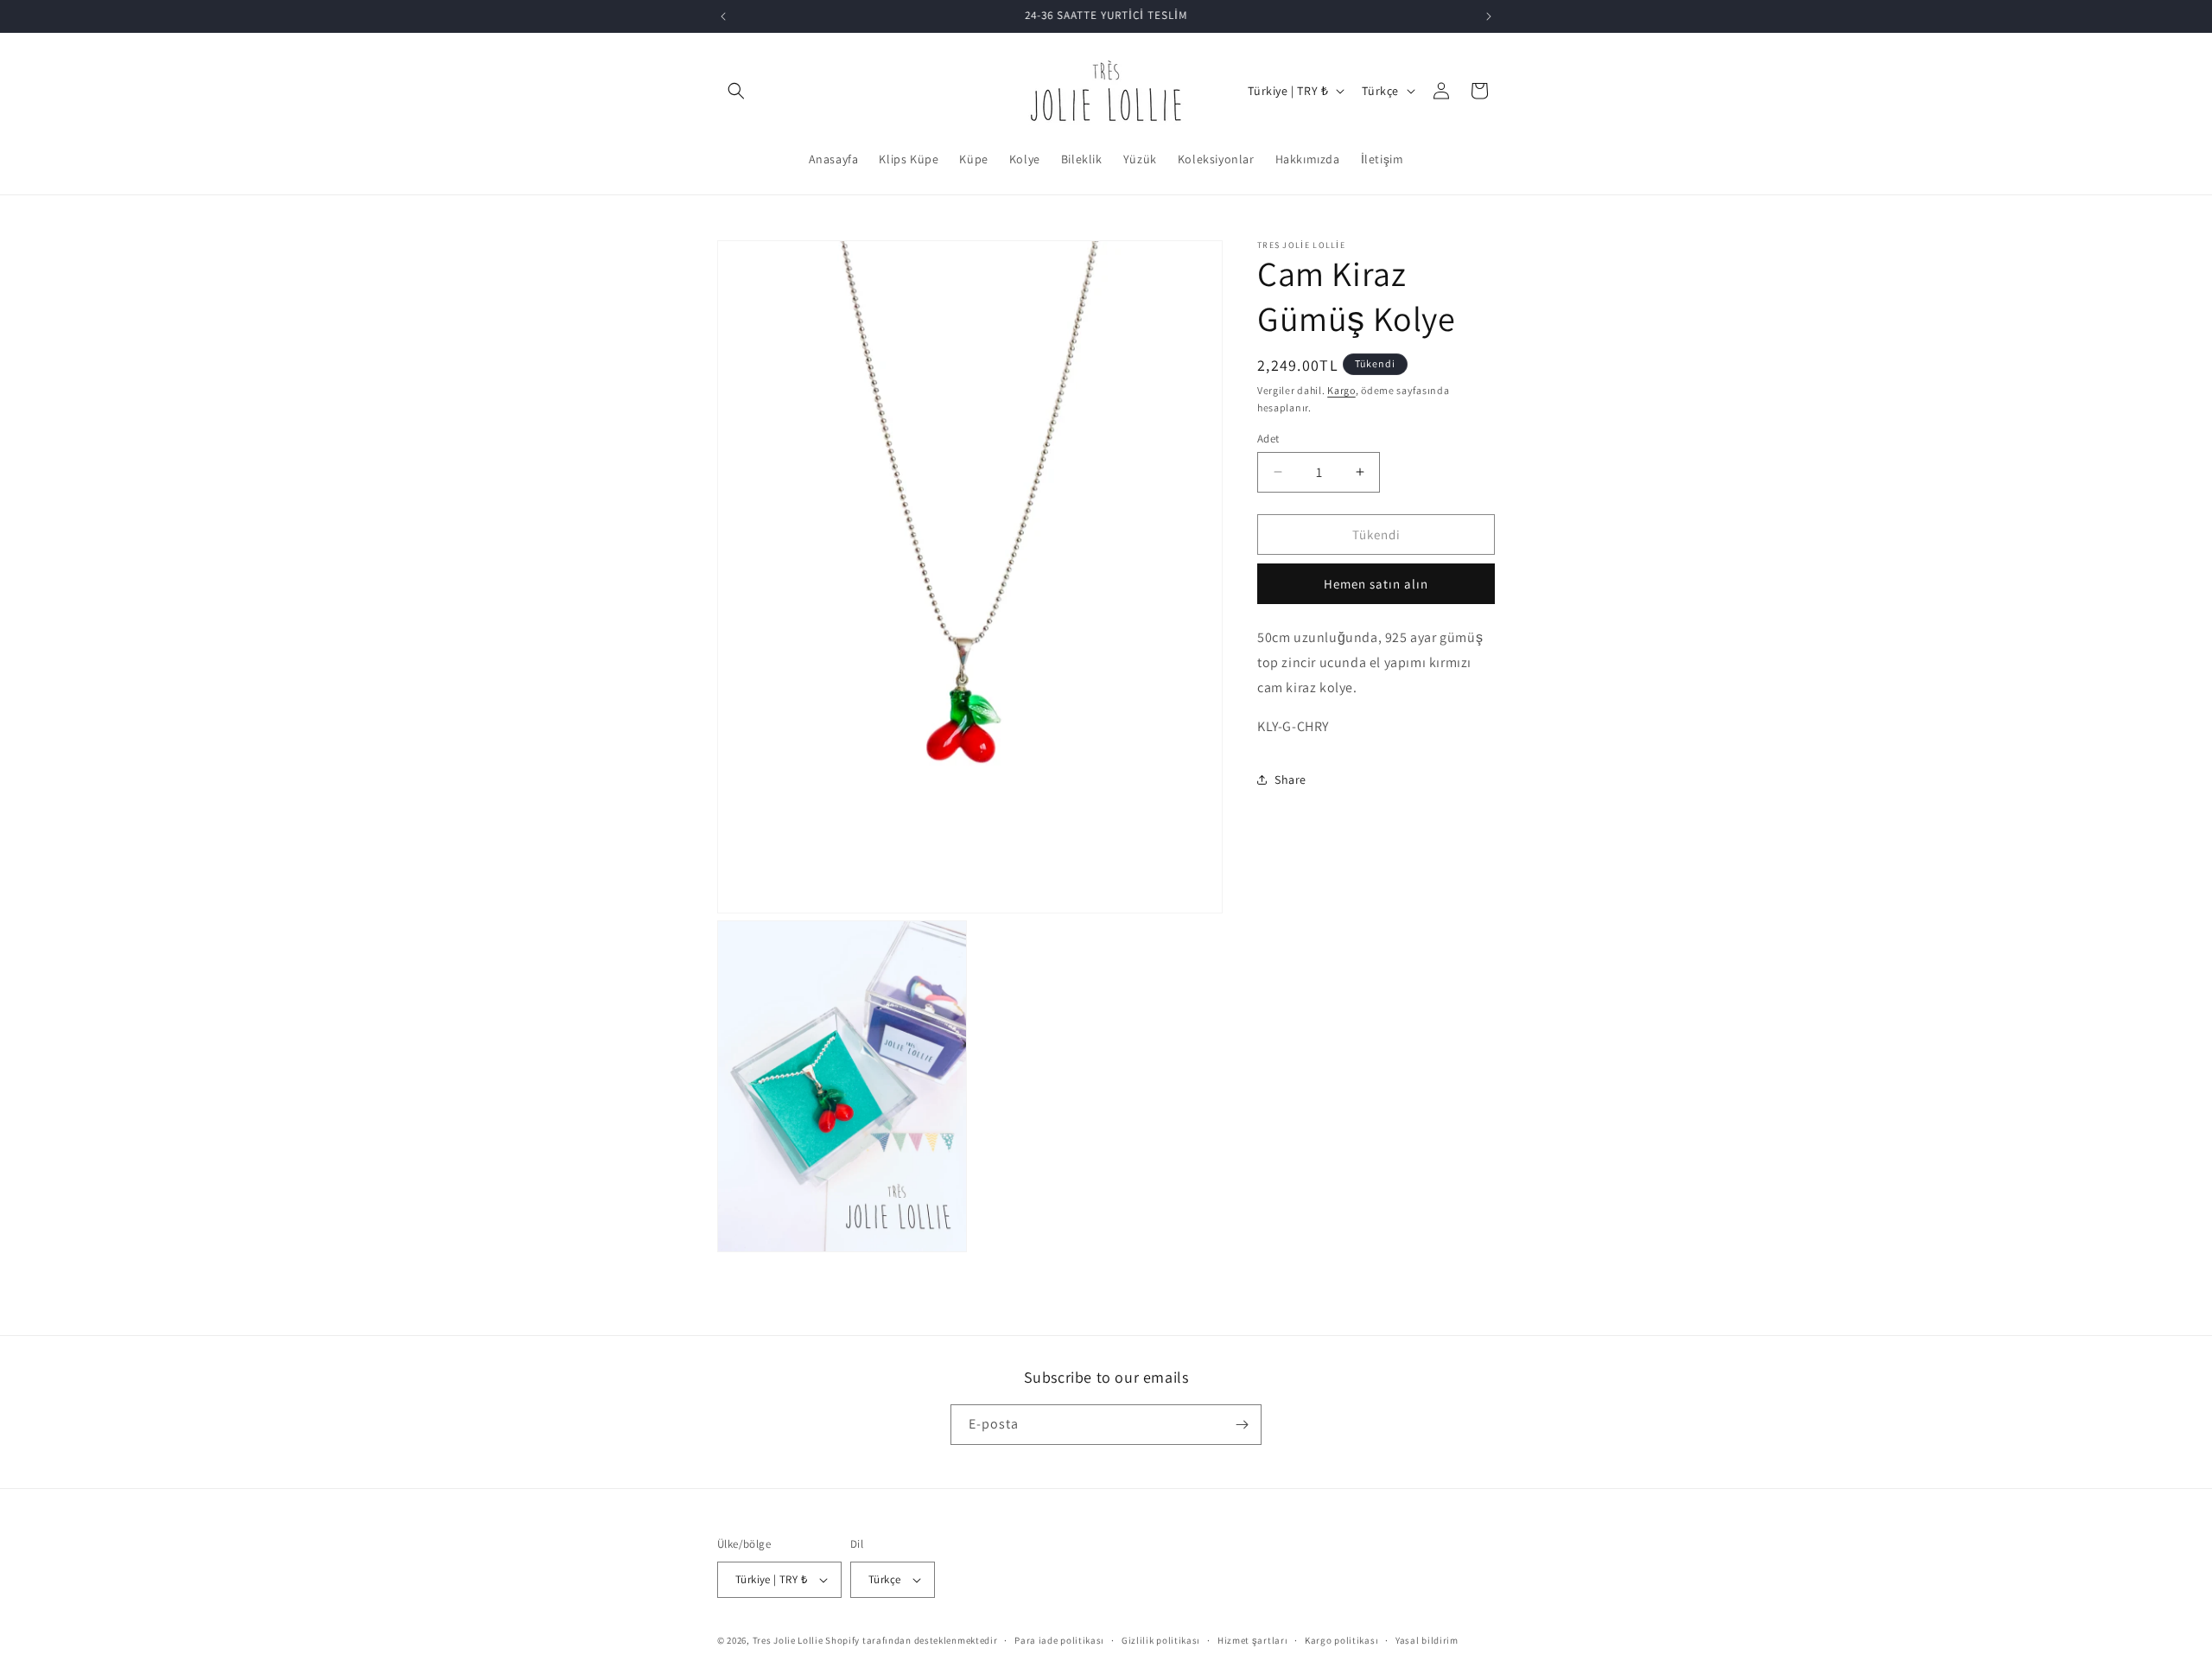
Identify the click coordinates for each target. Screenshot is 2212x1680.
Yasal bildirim (1427, 1640)
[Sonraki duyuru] (1489, 16)
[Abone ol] (1242, 1425)
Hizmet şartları (1253, 1640)
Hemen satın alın (1376, 584)
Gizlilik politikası (1161, 1640)
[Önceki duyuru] (723, 16)
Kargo (1341, 390)
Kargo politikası (1341, 1640)
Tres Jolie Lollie (788, 1640)
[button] (736, 91)
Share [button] (1290, 780)
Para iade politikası (1059, 1640)
